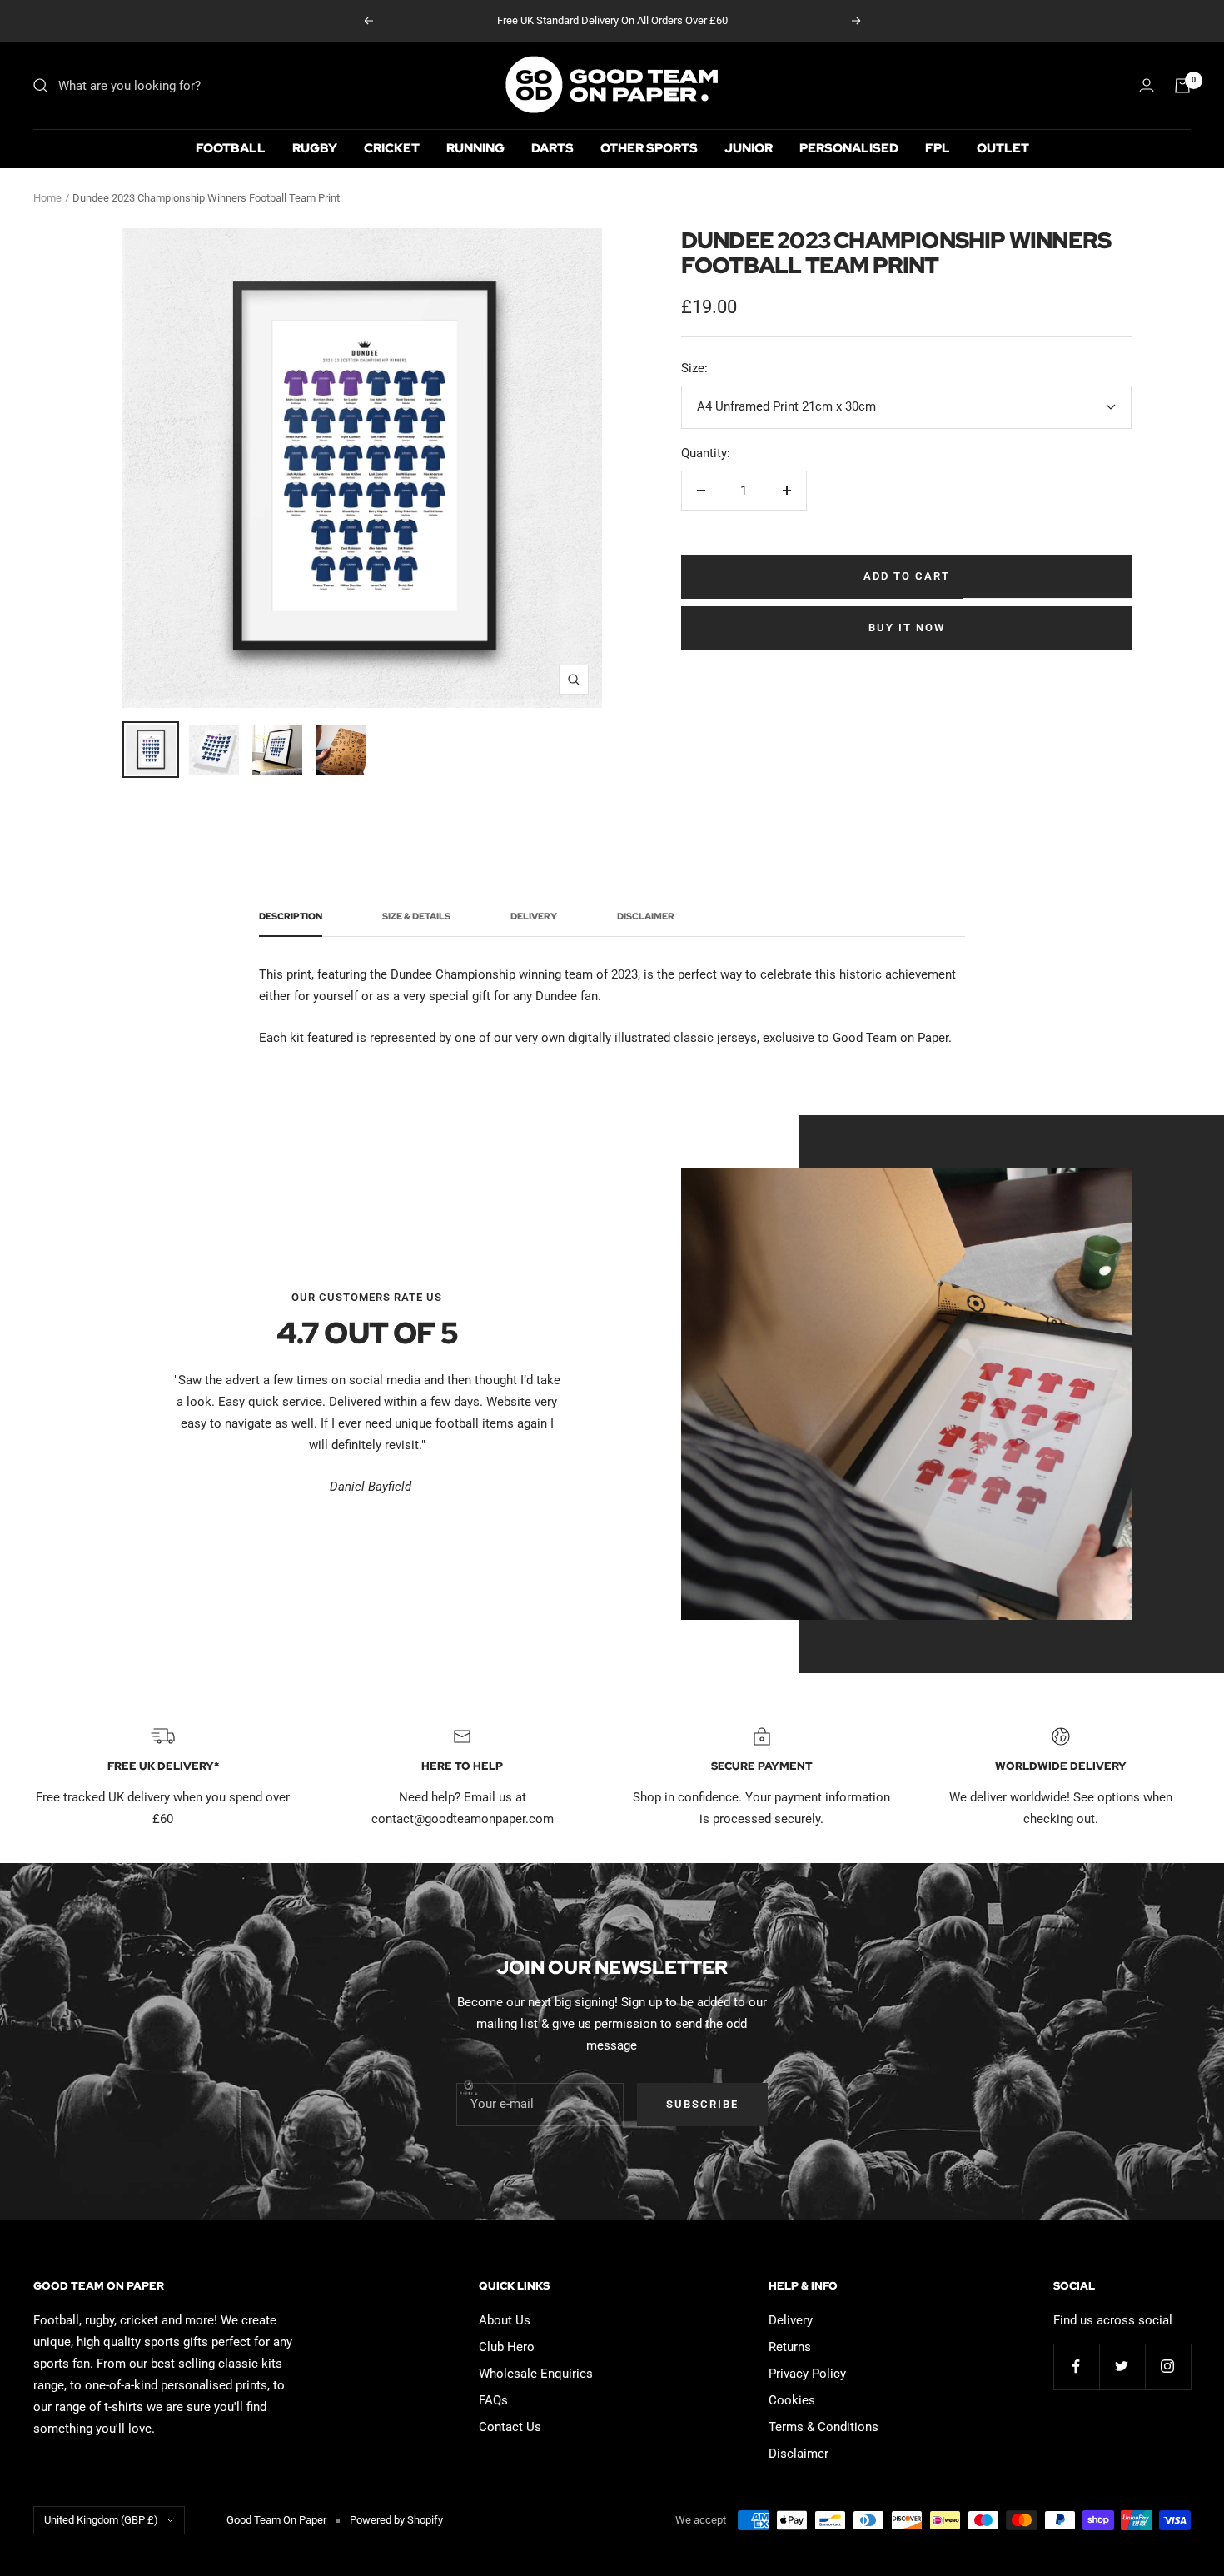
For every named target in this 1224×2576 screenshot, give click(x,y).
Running (475, 148)
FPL (938, 148)
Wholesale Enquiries (536, 2374)
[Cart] (1182, 86)
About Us (505, 2320)
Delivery (534, 917)
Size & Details (416, 917)
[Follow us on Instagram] (1168, 2367)
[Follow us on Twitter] (1122, 2367)
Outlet (1003, 148)
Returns (790, 2347)
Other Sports (649, 148)
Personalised (849, 148)
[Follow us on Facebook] (1076, 2367)
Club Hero (507, 2347)
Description (291, 917)
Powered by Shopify (396, 2520)
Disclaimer (646, 917)
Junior (749, 148)
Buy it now (907, 628)
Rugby (315, 148)
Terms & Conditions (823, 2427)
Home (47, 198)
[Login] (1147, 85)
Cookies (792, 2400)
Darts (552, 148)
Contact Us (510, 2427)
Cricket (392, 148)
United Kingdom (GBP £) (101, 2520)
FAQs (493, 2400)
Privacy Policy (807, 2374)
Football (231, 148)
